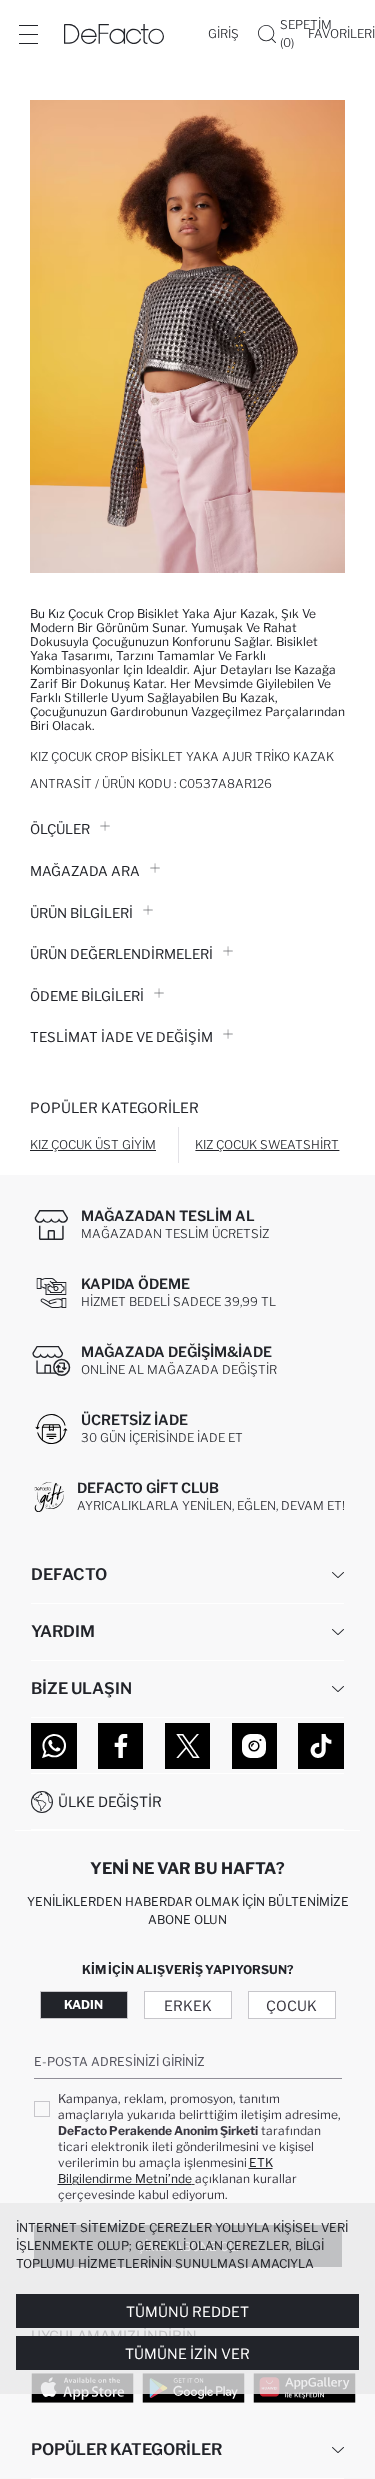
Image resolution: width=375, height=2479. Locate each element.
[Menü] (28, 34)
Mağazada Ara (85, 871)
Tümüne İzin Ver (187, 2353)
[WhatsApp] (54, 1746)
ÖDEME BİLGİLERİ (87, 996)
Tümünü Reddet (187, 2311)
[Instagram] (255, 1746)
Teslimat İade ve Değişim (121, 1037)
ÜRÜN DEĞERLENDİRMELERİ (121, 954)
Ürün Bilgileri (81, 913)
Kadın (83, 2004)
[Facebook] (121, 1746)
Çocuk (291, 2005)
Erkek (188, 2005)
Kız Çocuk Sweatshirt (267, 1144)
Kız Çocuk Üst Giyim (93, 1144)
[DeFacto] (114, 34)
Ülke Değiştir (110, 1801)
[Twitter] (188, 1746)
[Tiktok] (321, 1746)
